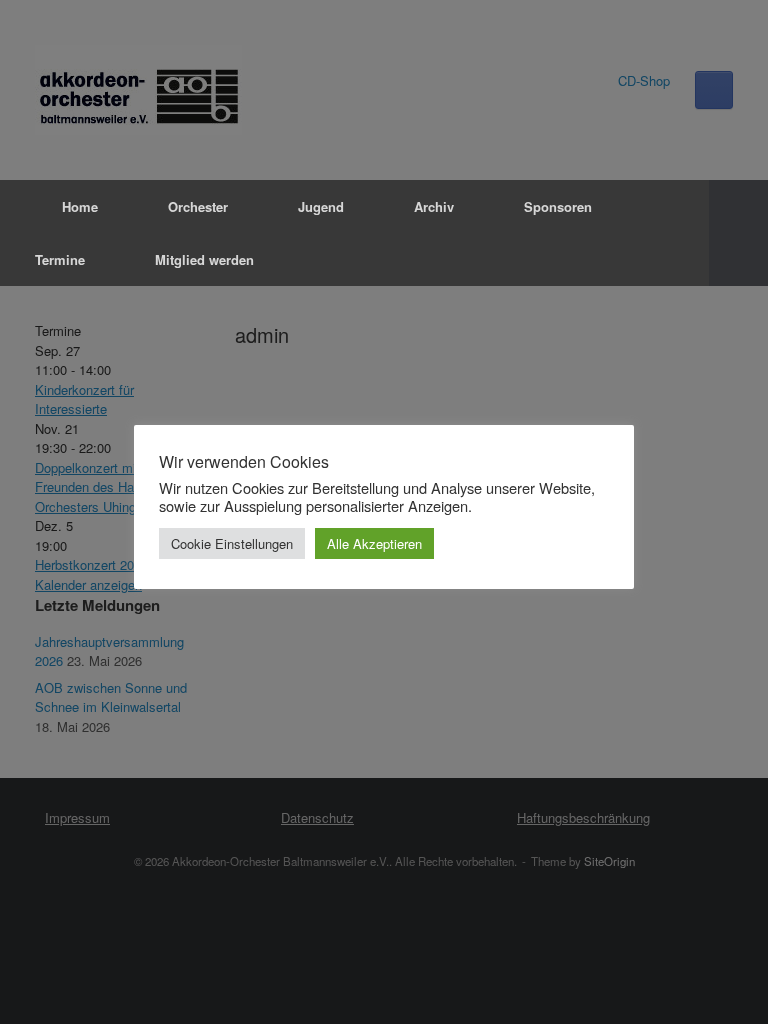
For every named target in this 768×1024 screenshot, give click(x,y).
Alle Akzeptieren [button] (374, 543)
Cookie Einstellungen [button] (232, 543)
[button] (738, 233)
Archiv (434, 206)
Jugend (321, 206)
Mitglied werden (204, 259)
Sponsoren (558, 206)
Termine (60, 259)
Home (80, 206)
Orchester (198, 206)
